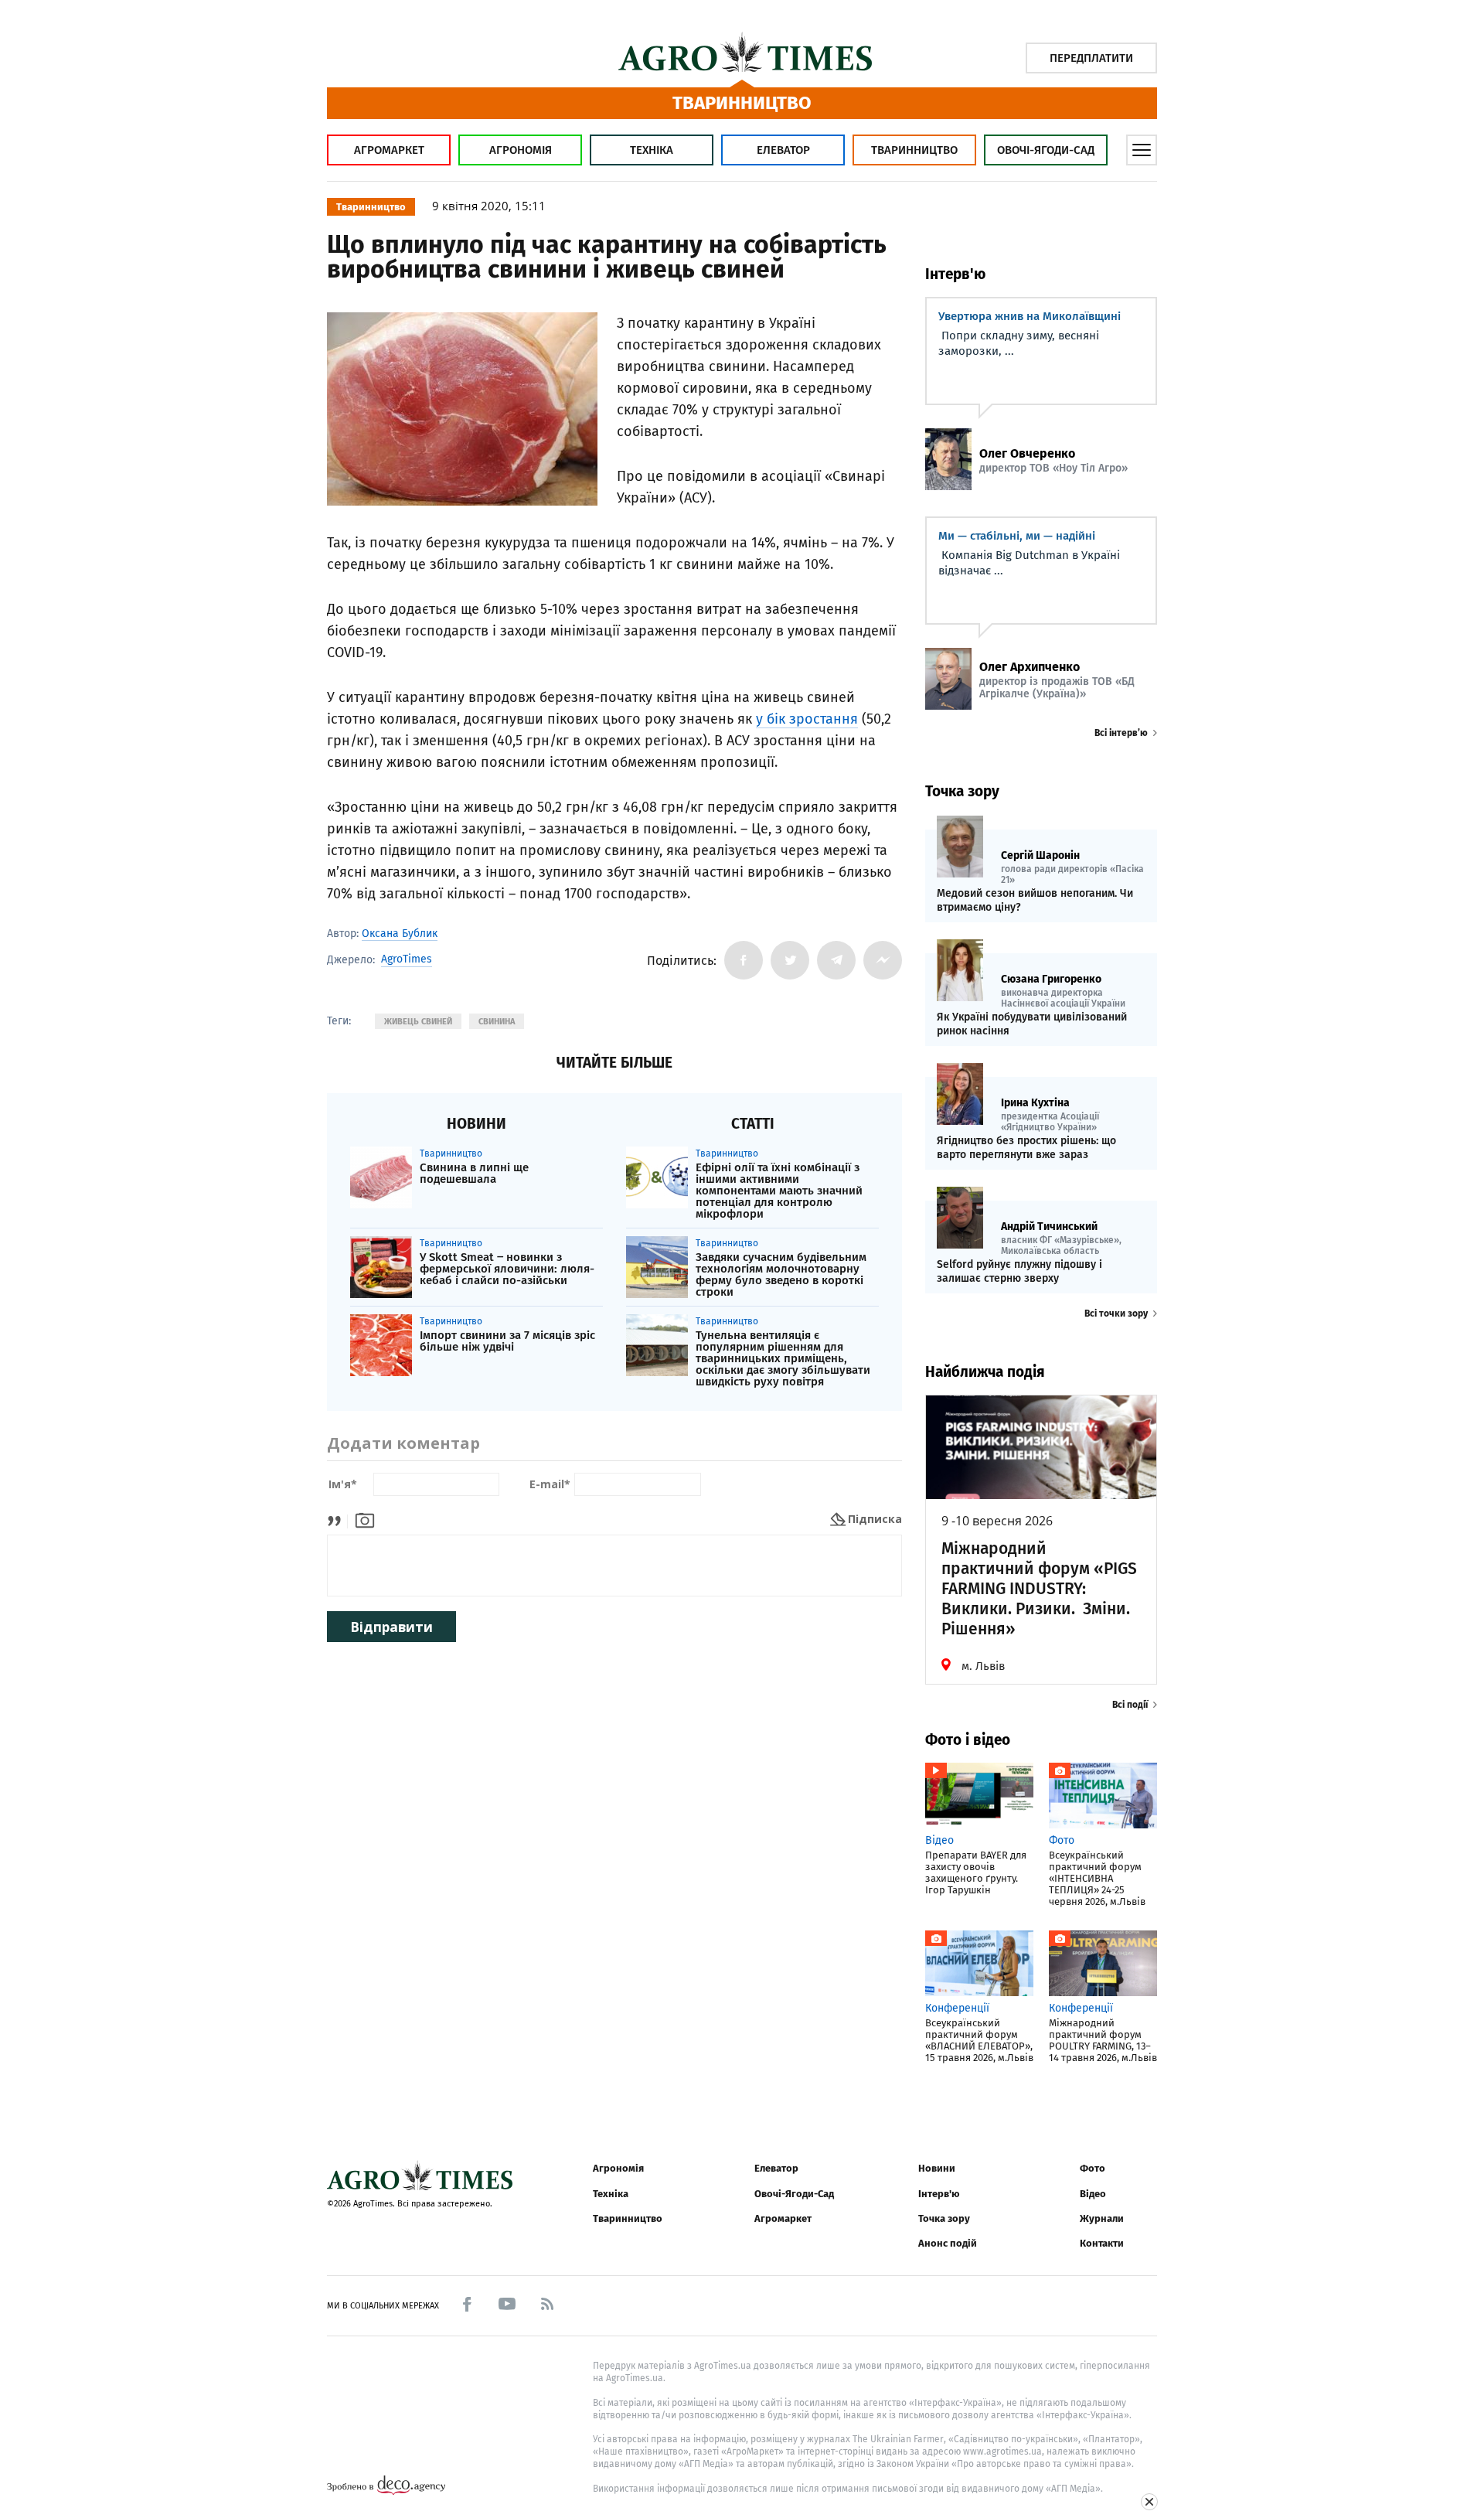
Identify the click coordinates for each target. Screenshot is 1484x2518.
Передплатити (1091, 58)
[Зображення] (365, 1519)
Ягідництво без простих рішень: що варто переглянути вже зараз (1026, 1148)
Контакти (1102, 2243)
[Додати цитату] (338, 1519)
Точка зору (944, 2218)
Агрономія (521, 150)
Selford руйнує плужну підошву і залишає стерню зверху (1019, 1271)
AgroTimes (407, 959)
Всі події (1130, 1705)
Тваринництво (914, 150)
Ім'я (343, 1485)
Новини (937, 2168)
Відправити (391, 1627)
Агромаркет (389, 150)
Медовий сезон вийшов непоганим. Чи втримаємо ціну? (1035, 900)
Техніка (652, 150)
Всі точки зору (1116, 1314)
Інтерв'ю (939, 2194)
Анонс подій (948, 2243)
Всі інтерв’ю (1121, 733)
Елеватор (783, 150)
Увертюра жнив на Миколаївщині (1030, 316)
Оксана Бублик (400, 934)
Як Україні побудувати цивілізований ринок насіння (1032, 1024)
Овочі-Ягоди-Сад (1046, 150)
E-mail (550, 1485)
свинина (497, 1022)
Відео (1093, 2194)
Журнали (1102, 2218)
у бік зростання (807, 719)
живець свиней (418, 1022)
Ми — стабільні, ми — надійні (1017, 536)
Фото (1093, 2168)
